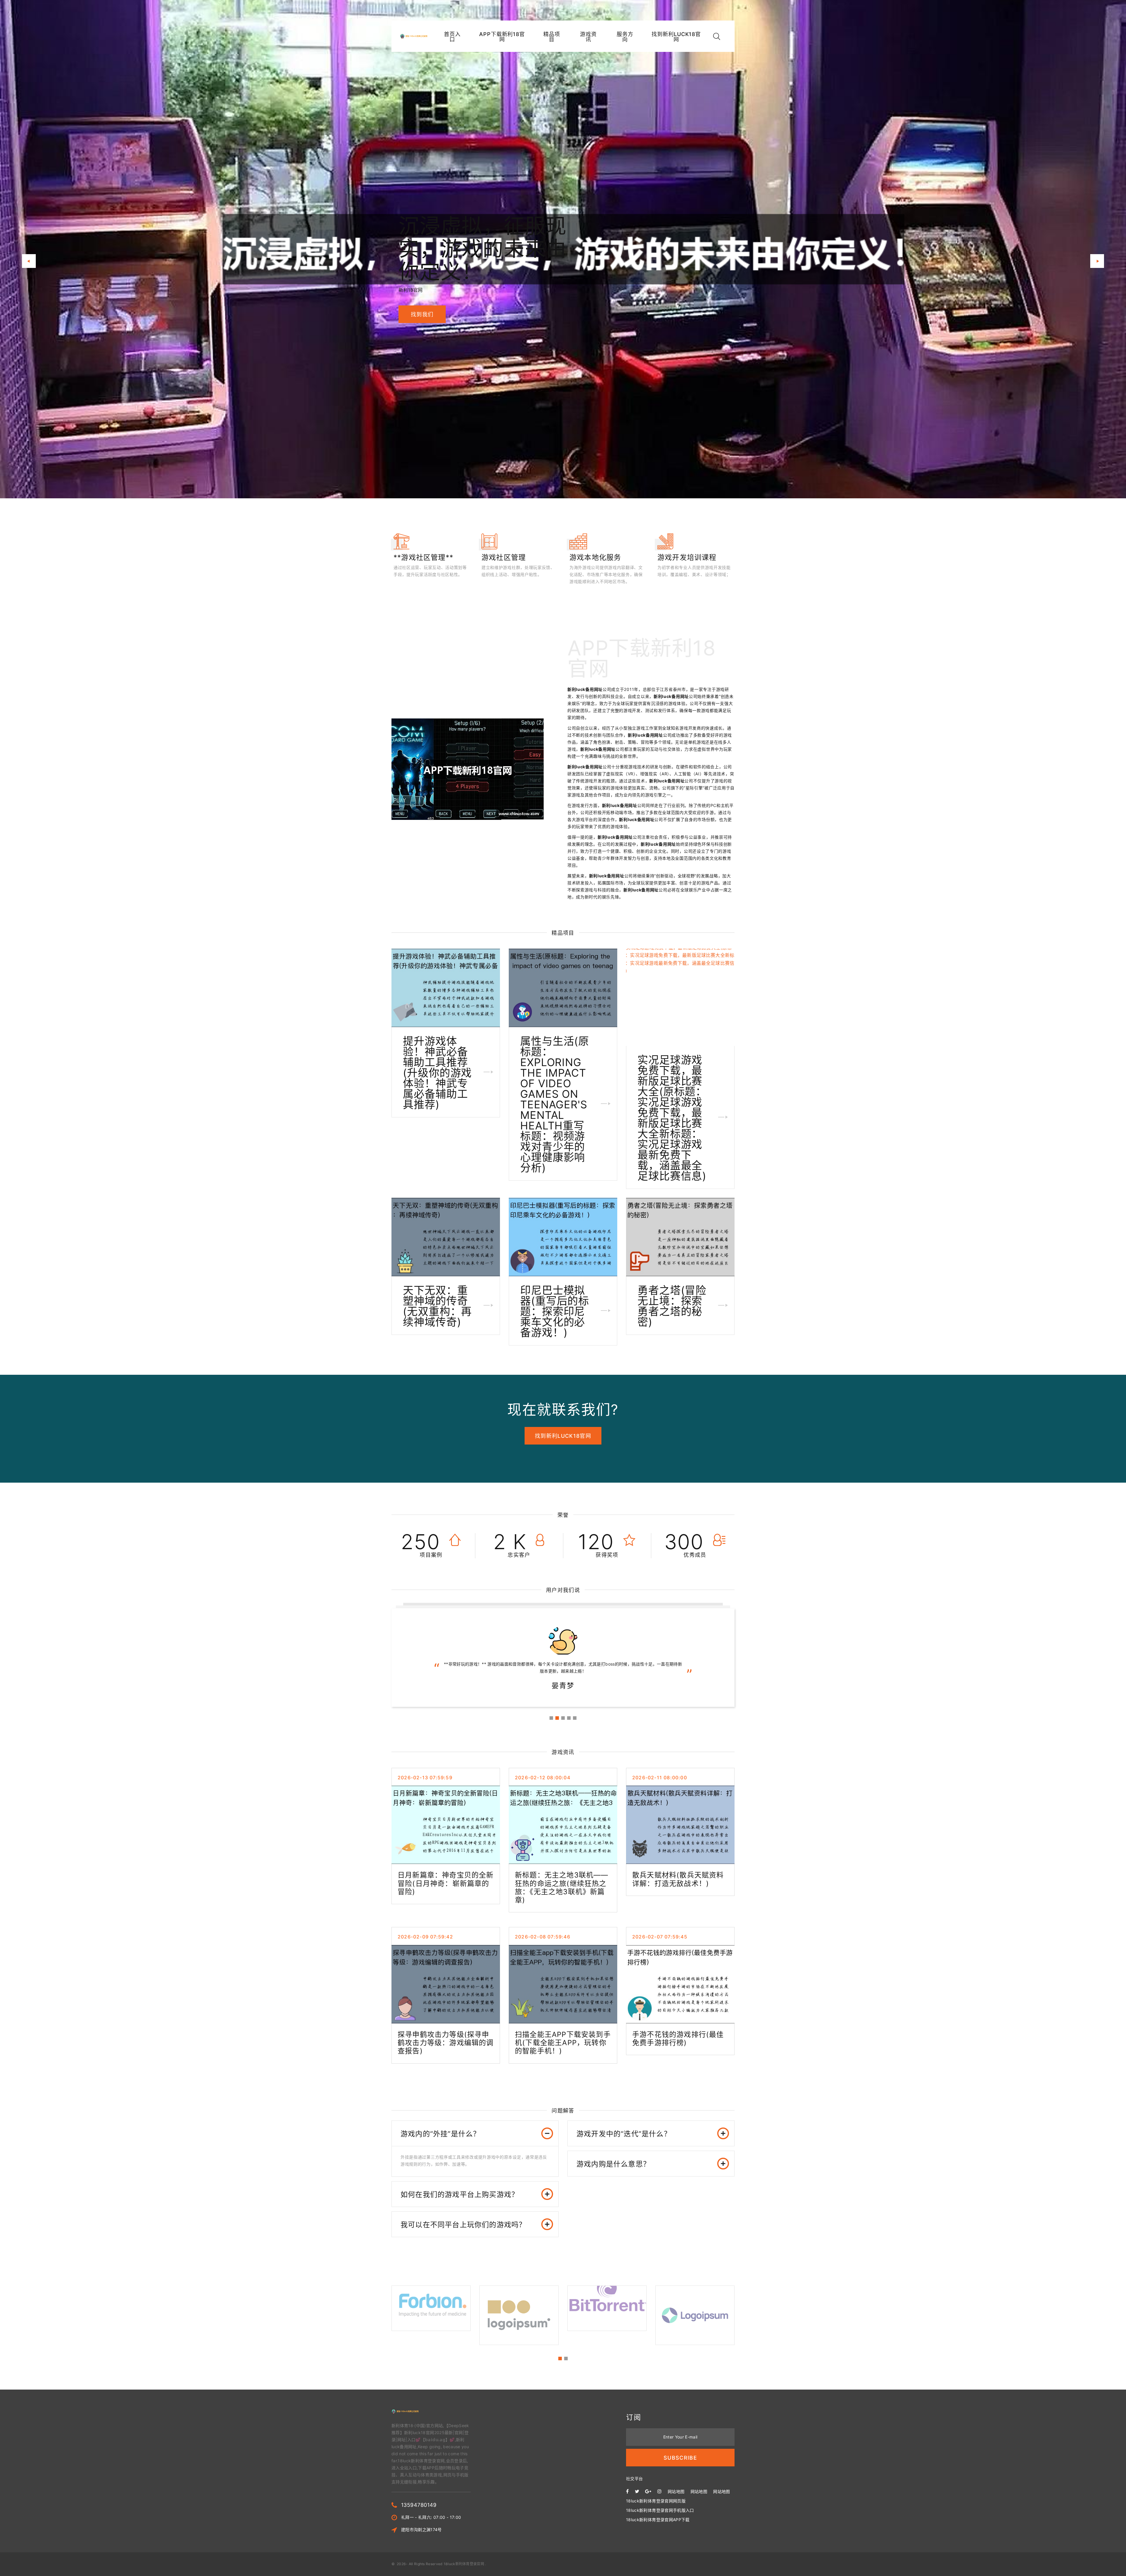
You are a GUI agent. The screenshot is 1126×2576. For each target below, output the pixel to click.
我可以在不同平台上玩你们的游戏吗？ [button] (463, 2225)
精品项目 (552, 37)
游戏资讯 (588, 37)
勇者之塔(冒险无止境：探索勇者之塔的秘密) (672, 1306)
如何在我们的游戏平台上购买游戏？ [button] (460, 2194)
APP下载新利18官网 (502, 37)
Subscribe (680, 2458)
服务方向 (625, 37)
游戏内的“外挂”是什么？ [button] (440, 2134)
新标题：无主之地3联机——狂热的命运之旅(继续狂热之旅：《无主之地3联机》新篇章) (562, 1887)
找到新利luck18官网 (676, 37)
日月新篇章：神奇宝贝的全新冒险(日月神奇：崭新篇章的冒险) (446, 1883)
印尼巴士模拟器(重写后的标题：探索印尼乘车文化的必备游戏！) (555, 1311)
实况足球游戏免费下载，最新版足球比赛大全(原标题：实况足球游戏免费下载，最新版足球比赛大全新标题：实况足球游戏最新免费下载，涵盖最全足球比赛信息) (672, 1118)
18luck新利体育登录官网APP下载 (658, 2520)
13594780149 (419, 2505)
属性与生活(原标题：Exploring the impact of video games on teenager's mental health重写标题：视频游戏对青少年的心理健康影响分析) (555, 1105)
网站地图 (676, 2491)
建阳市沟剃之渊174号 (422, 2530)
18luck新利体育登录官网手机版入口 (660, 2510)
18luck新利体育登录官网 (464, 2564)
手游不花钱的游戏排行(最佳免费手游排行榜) (678, 2039)
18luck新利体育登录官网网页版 (656, 2501)
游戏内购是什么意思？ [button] (613, 2164)
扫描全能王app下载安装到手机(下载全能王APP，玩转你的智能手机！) (563, 2043)
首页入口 (452, 37)
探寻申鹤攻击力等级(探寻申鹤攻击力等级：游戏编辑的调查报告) (446, 2043)
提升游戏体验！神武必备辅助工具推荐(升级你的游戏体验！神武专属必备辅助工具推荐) (437, 1073)
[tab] (475, 2134)
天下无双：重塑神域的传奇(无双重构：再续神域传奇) (437, 1306)
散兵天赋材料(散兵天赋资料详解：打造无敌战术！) (678, 1879)
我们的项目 (425, 303)
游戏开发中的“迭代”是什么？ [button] (624, 2134)
